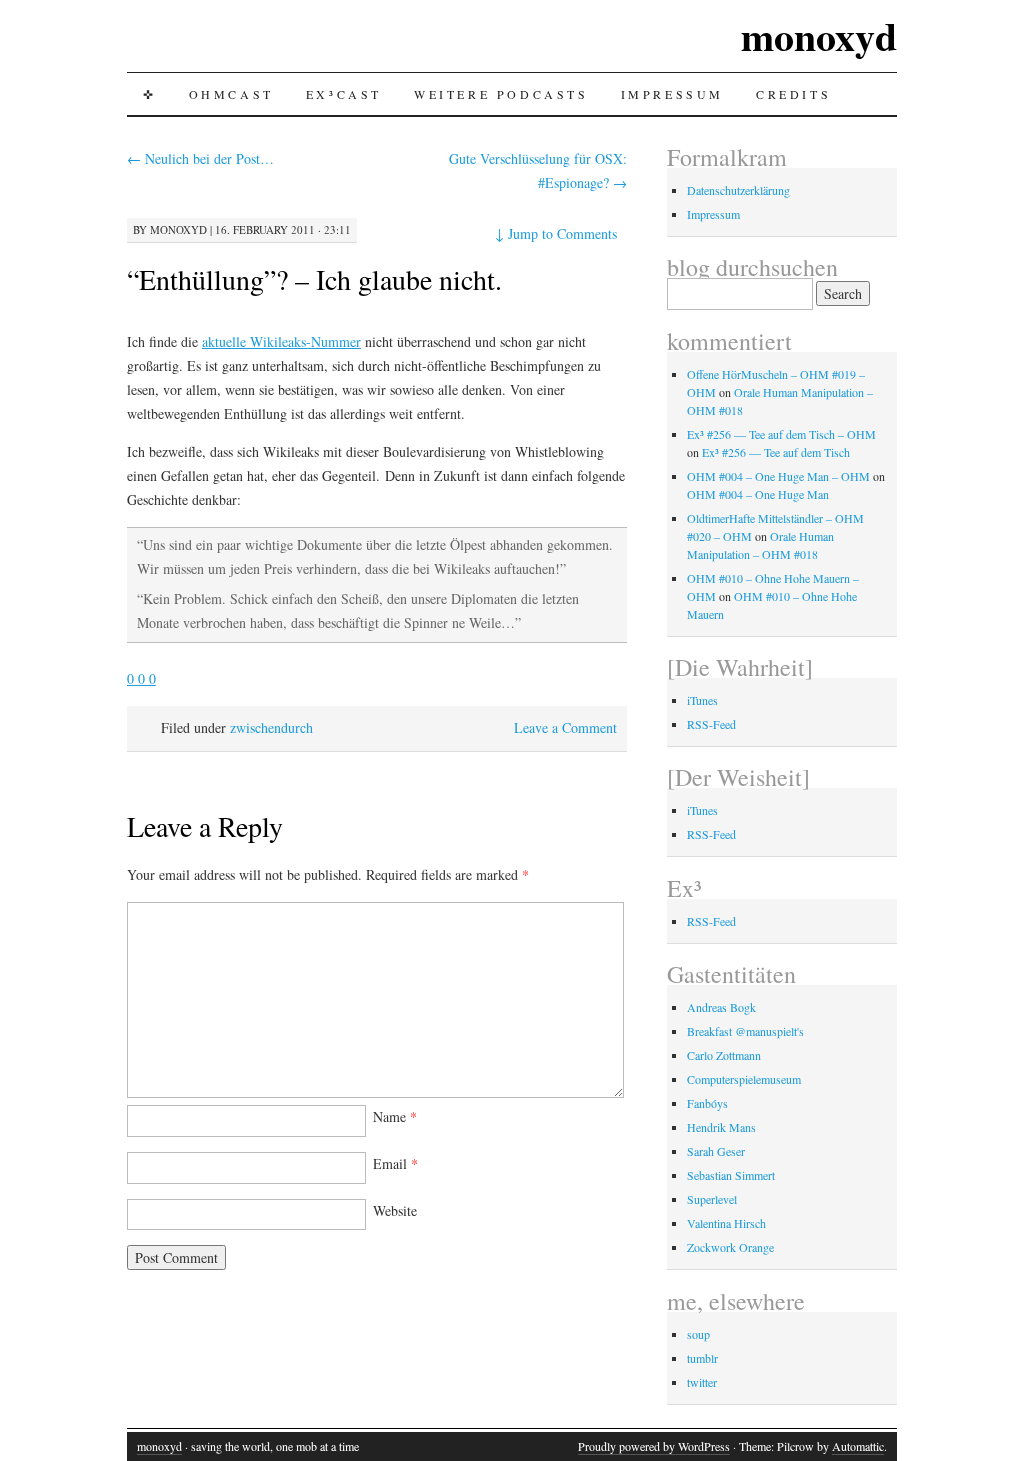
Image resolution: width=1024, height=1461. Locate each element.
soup (698, 1334)
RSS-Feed (711, 724)
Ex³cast (344, 94)
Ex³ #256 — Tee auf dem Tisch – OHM (781, 434)
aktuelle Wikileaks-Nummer (281, 341)
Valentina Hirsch (726, 1223)
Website (395, 1210)
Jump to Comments (556, 233)
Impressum (672, 94)
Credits (793, 94)
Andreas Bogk (721, 1007)
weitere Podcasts (501, 94)
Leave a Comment (565, 727)
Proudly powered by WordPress (654, 1446)
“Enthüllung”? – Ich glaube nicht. (314, 279)
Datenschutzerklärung (738, 190)
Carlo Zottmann (724, 1055)
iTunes (702, 700)
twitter (702, 1382)
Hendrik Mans (721, 1127)
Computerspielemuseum (744, 1079)
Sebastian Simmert (731, 1175)
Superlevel (712, 1199)
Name (395, 1116)
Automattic (858, 1446)
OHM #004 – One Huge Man (758, 494)
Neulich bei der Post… (200, 158)
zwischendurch (271, 727)
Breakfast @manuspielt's (745, 1031)
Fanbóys (707, 1103)
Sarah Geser (716, 1151)
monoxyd (819, 35)
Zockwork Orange (730, 1247)
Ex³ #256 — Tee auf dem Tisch (776, 452)
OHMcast (231, 94)
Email (395, 1163)
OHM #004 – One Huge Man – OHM (778, 476)
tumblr (702, 1358)
